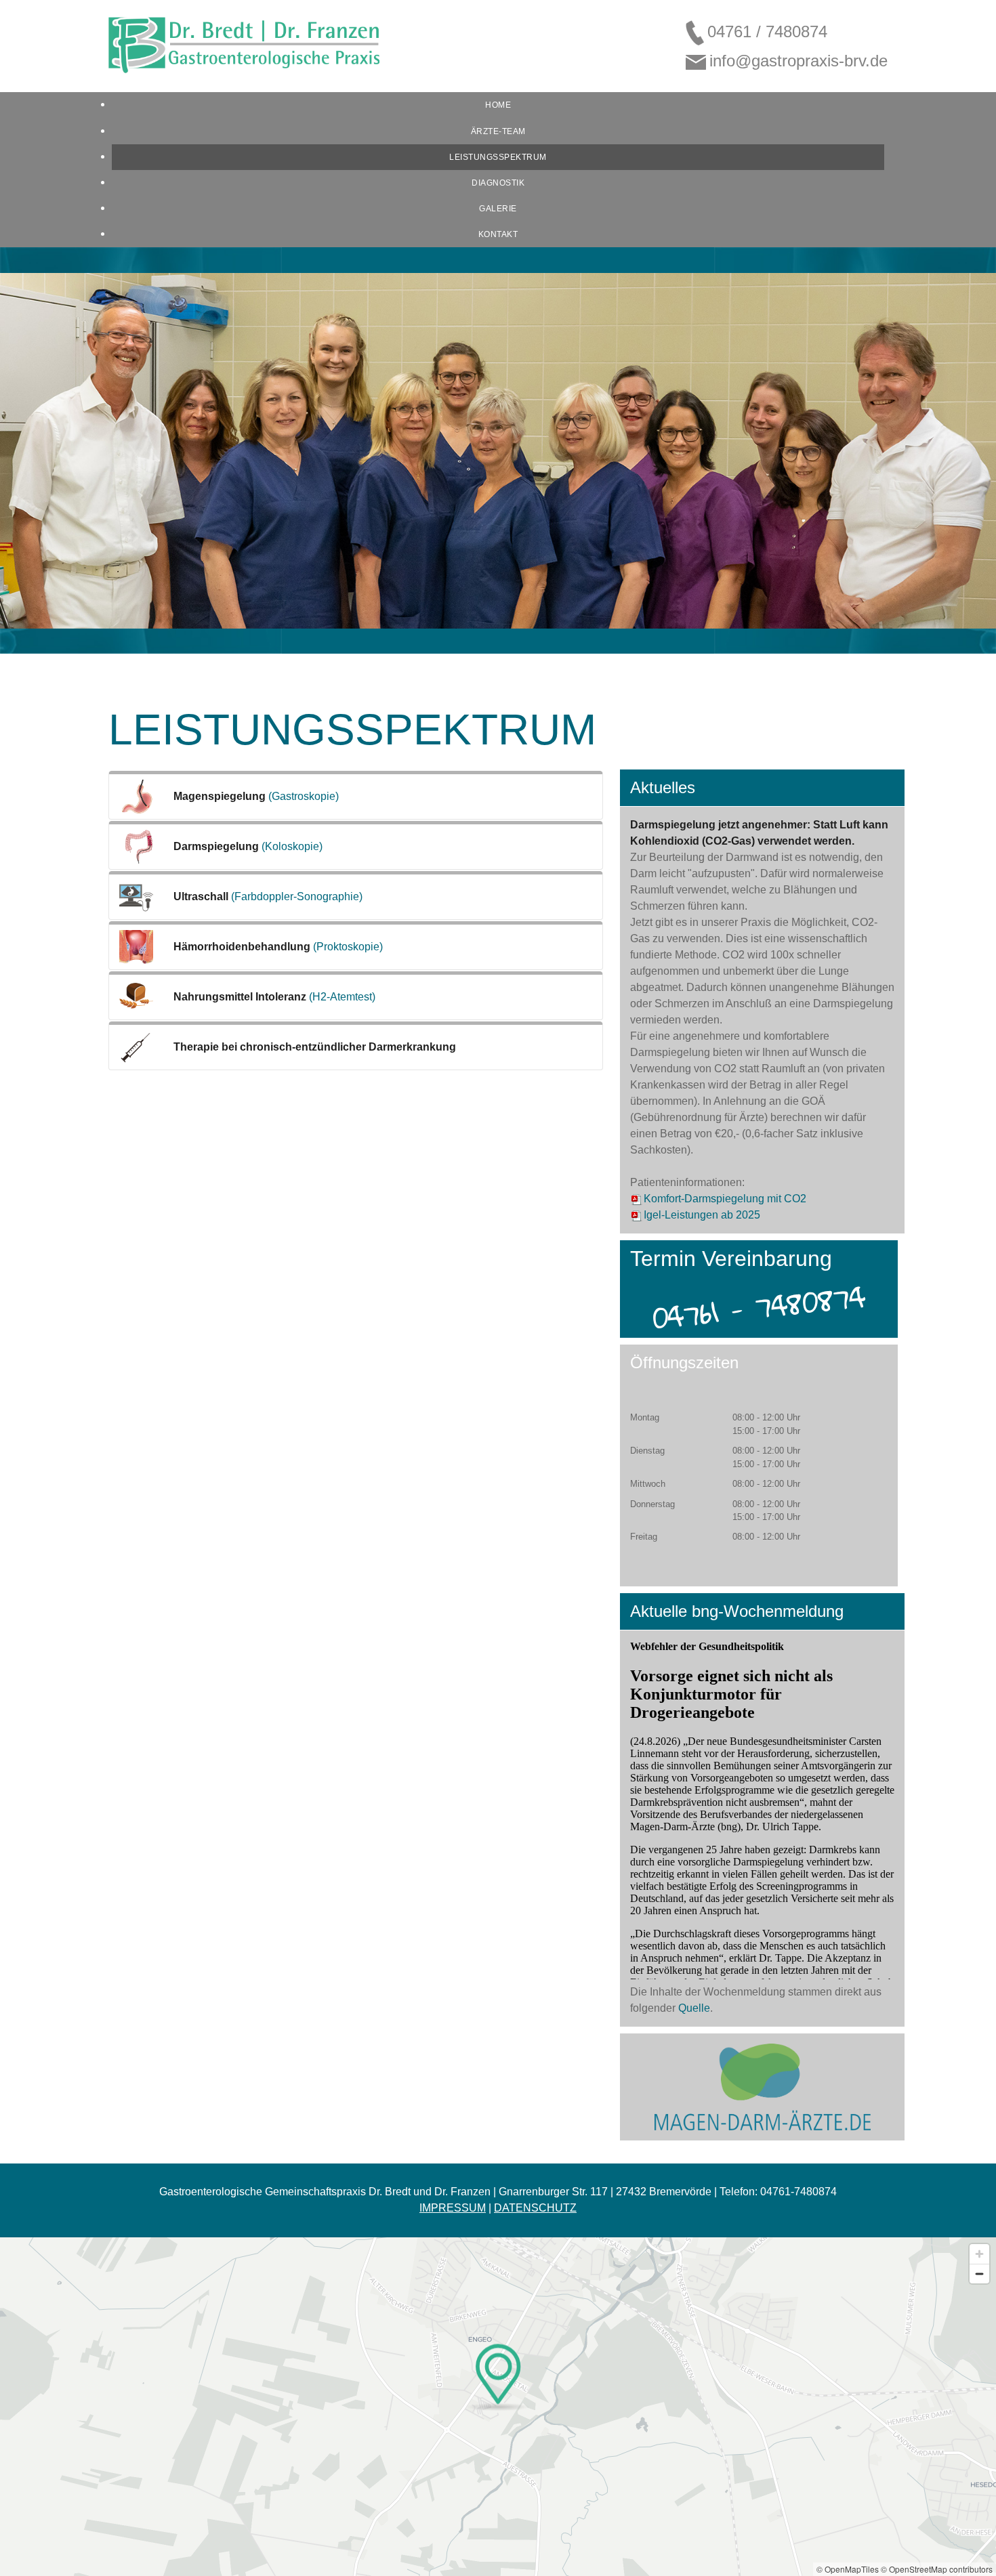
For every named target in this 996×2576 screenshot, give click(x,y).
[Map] (498, 2407)
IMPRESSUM (453, 2208)
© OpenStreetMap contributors (937, 2569)
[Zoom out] (979, 2274)
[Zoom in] (979, 2254)
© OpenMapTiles (848, 2569)
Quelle (694, 2008)
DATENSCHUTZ (535, 2208)
